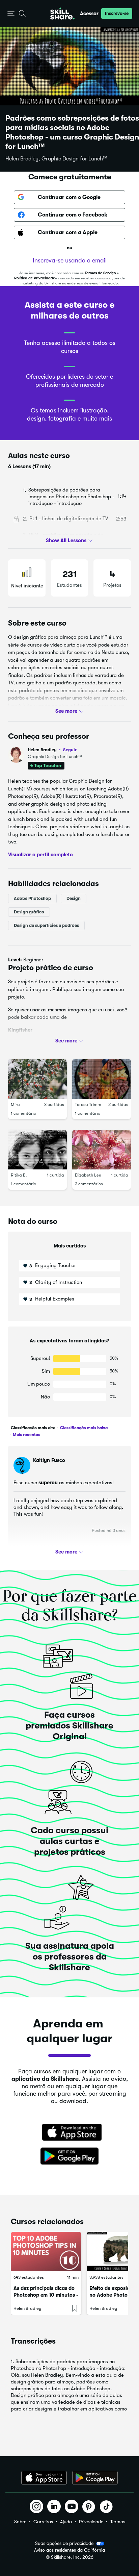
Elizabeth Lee (88, 1175)
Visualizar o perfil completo (40, 854)
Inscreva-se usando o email (70, 260)
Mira (15, 1104)
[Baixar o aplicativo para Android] (95, 2478)
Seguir (70, 750)
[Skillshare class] (46, 2252)
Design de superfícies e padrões (46, 925)
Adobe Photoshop (32, 898)
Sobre (20, 2522)
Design (74, 898)
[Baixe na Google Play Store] (69, 2156)
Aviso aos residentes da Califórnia (69, 2550)
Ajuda (66, 2522)
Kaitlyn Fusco (49, 1460)
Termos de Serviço (100, 273)
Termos (118, 2522)
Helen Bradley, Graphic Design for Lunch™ (56, 159)
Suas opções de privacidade (64, 2543)
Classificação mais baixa (83, 1428)
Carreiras (43, 2522)
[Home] (62, 14)
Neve (14, 1042)
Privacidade (91, 2522)
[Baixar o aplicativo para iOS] (44, 2478)
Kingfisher (20, 1030)
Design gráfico (29, 912)
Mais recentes (26, 1435)
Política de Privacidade (35, 278)
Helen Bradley (52, 750)
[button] (11, 14)
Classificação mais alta (33, 1428)
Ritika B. (19, 1175)
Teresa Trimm (88, 1104)
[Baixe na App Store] (69, 2133)
